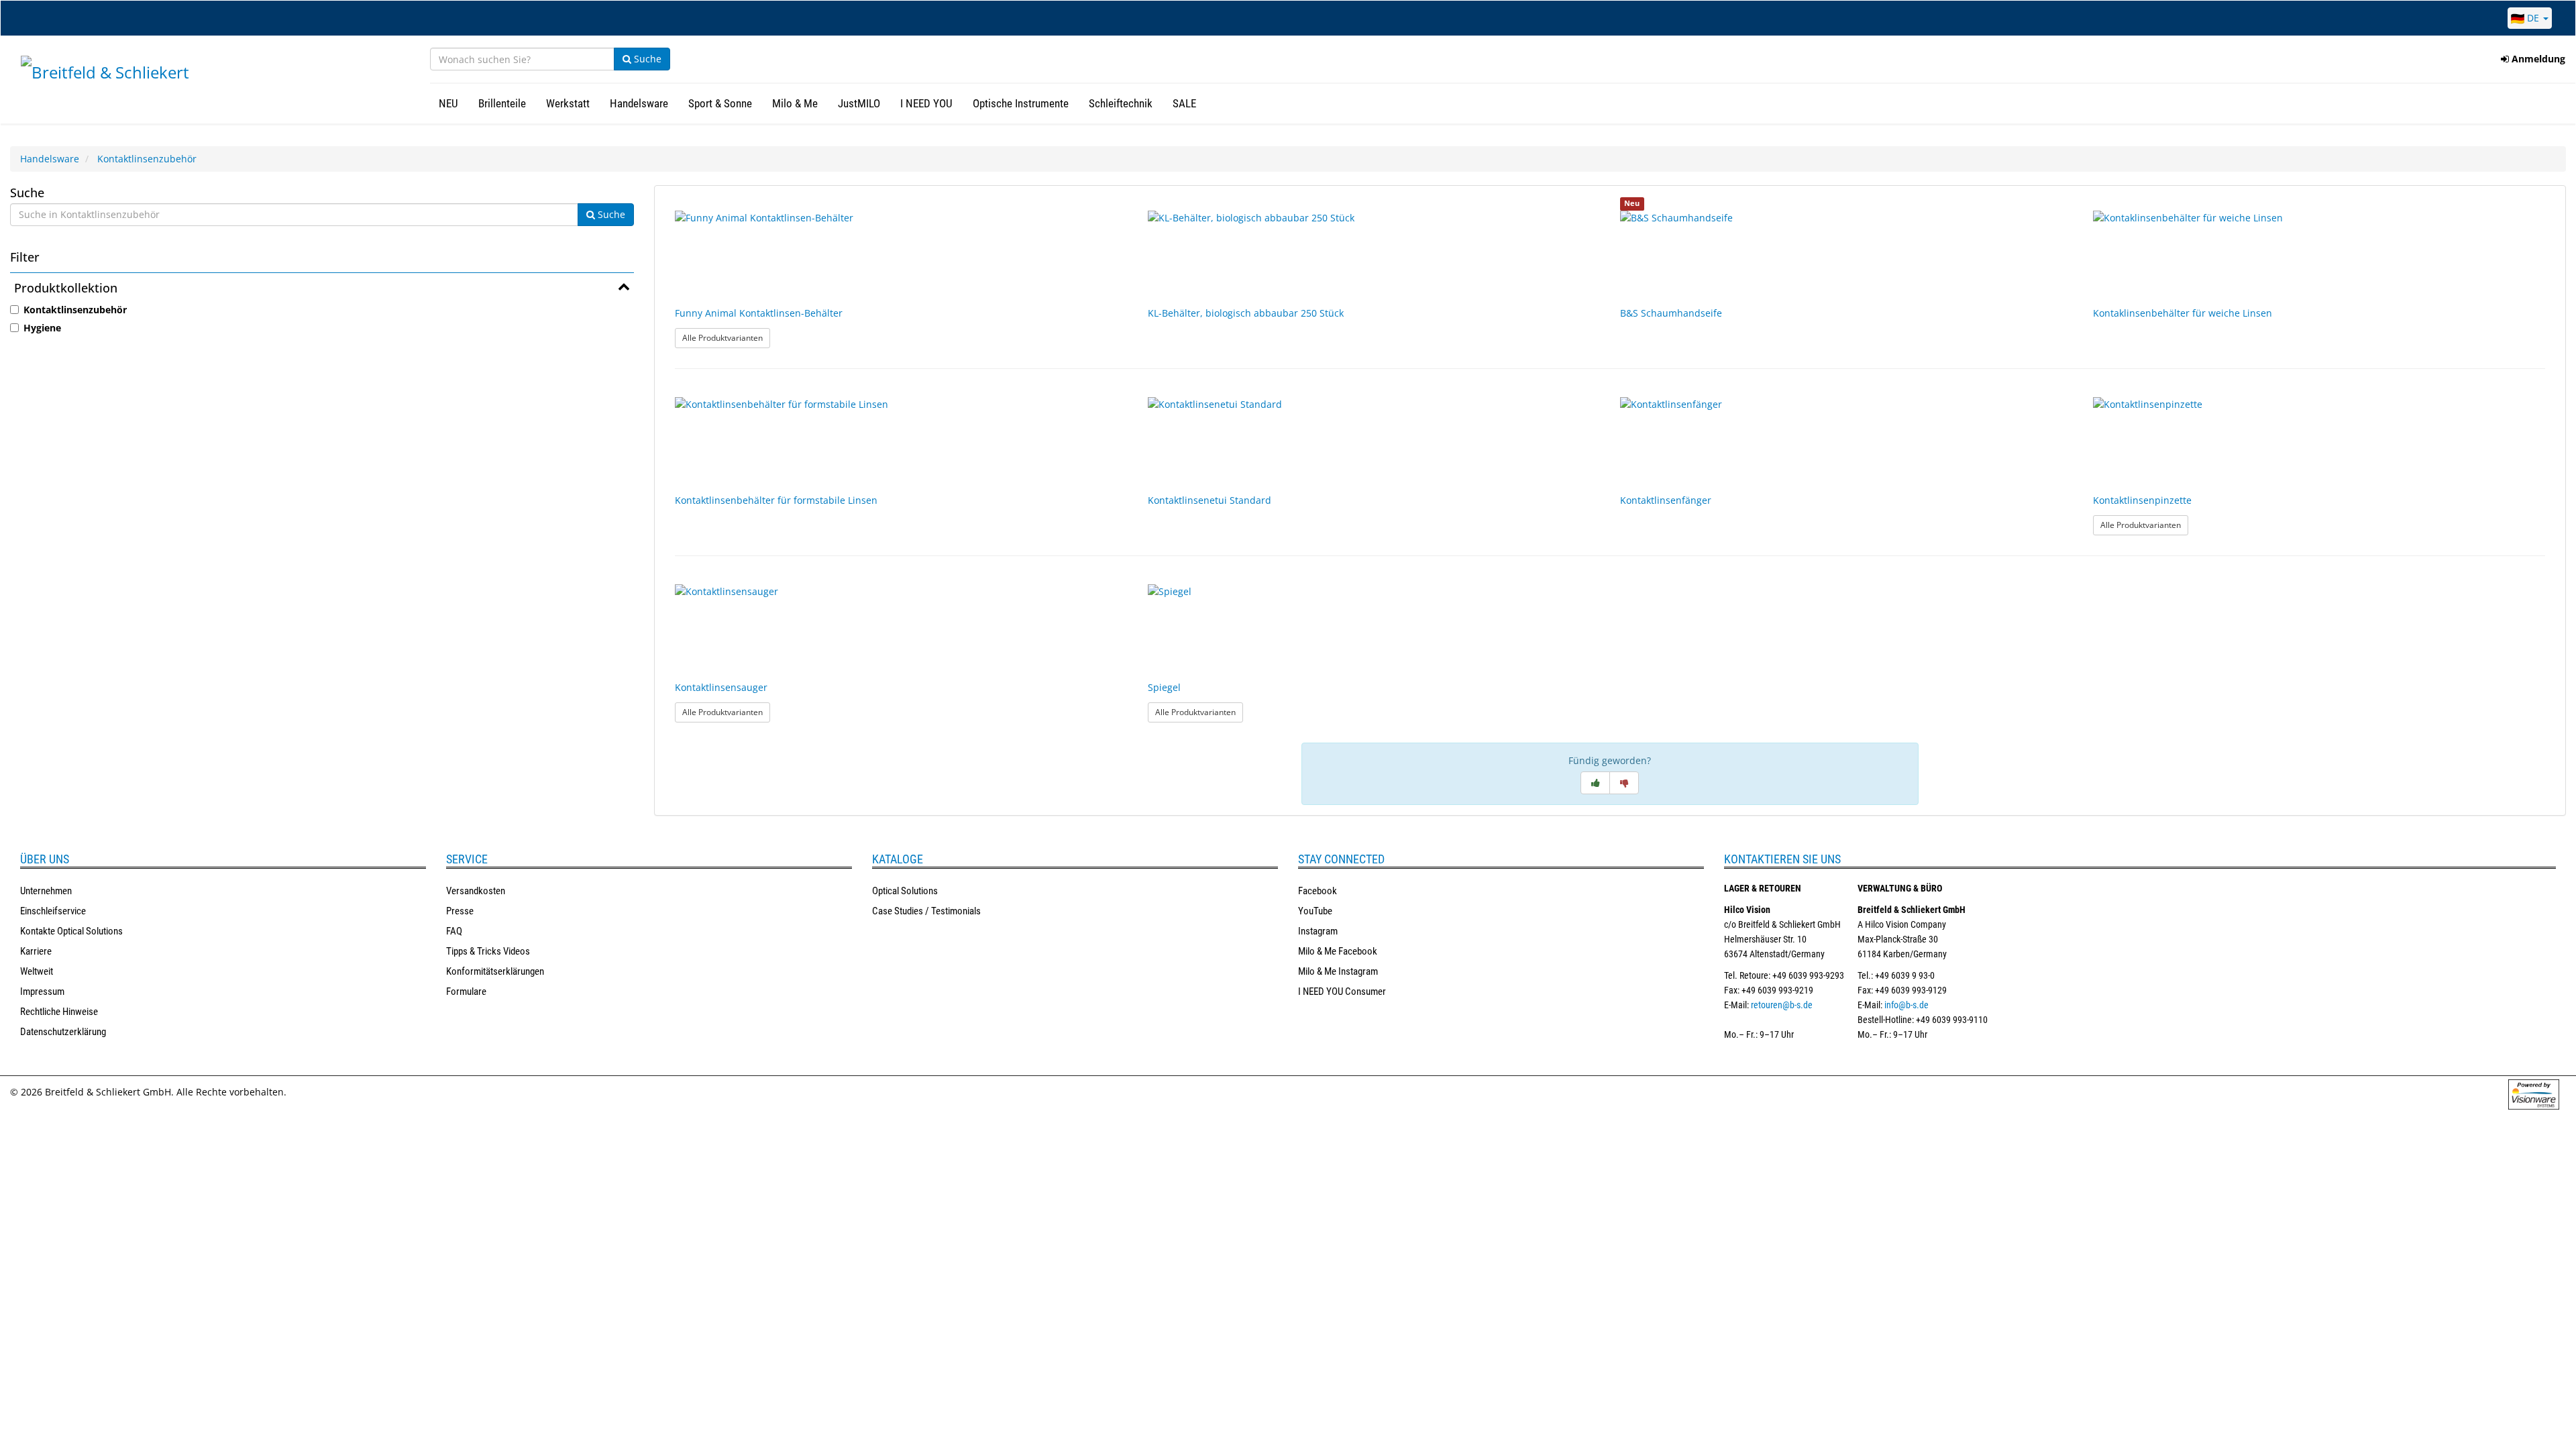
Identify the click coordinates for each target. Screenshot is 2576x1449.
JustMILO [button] (859, 103)
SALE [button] (1184, 103)
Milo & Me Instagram (1338, 971)
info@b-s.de (1907, 1005)
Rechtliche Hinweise (59, 1012)
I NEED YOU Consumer (1342, 991)
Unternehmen (46, 891)
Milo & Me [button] (795, 103)
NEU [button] (448, 103)
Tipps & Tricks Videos (488, 951)
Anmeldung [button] (2537, 59)
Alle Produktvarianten (726, 337)
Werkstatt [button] (568, 103)
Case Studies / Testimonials (926, 911)
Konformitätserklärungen (495, 971)
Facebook (1318, 891)
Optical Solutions (905, 891)
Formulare (466, 991)
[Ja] (1595, 783)
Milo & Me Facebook (1338, 951)
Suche (646, 59)
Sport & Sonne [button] (720, 103)
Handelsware (50, 159)
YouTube (1315, 911)
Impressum (42, 991)
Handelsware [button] (639, 103)
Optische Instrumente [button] (1021, 103)
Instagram (1318, 931)
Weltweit (37, 971)
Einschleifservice (53, 911)
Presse (460, 911)
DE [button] (2533, 18)
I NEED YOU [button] (926, 103)
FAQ (454, 931)
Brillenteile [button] (502, 103)
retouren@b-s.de (1782, 1005)
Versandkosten (476, 891)
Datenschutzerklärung (63, 1032)
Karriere (36, 951)
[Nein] (1624, 783)
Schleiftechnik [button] (1121, 103)
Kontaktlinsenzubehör (147, 159)
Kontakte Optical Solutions (71, 931)
